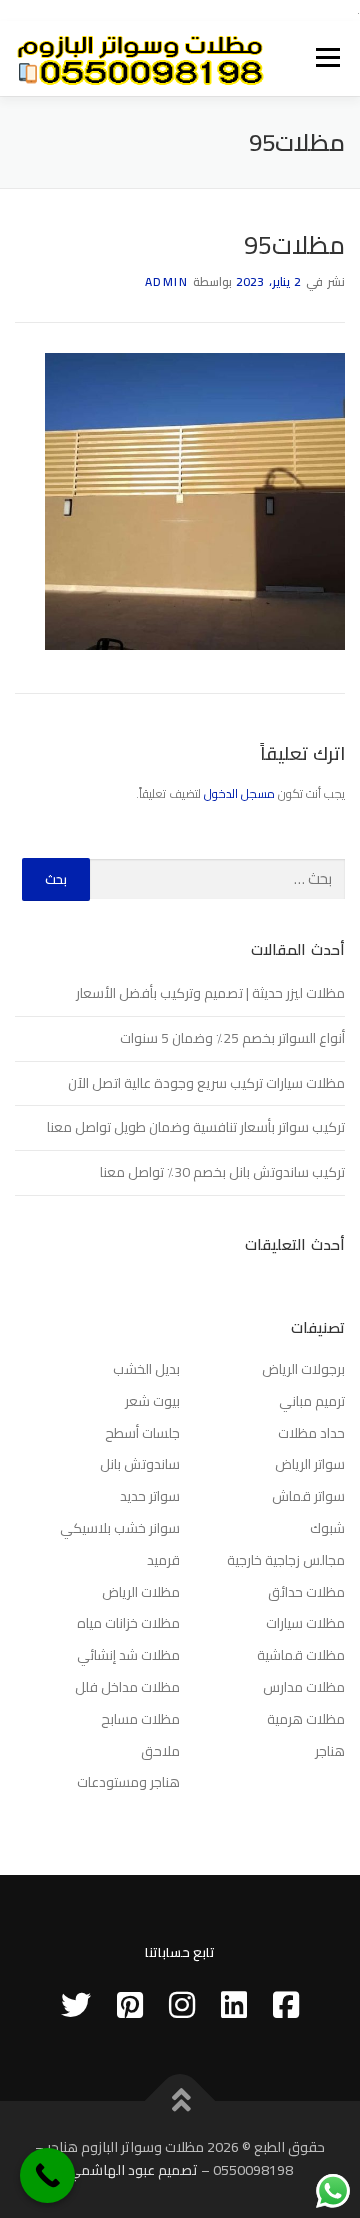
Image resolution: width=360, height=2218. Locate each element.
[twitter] (76, 2005)
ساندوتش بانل (140, 1464)
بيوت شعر (152, 1401)
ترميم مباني (312, 1401)
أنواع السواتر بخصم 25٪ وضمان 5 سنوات (232, 1038)
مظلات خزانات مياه (128, 1623)
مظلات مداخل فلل (127, 1687)
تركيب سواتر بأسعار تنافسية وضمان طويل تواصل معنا (196, 1127)
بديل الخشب (146, 1369)
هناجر (330, 1751)
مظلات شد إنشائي (128, 1655)
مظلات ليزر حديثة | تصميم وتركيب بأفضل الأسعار (210, 993)
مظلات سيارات (305, 1623)
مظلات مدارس (304, 1687)
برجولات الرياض (303, 1369)
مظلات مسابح (140, 1719)
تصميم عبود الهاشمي (133, 2170)
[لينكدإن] (234, 2005)
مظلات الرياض (141, 1592)
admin (167, 281)
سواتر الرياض (310, 1464)
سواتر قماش (308, 1496)
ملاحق (160, 1751)
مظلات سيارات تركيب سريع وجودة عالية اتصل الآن (206, 1083)
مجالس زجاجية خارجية (286, 1560)
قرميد (163, 1560)
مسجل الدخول (239, 793)
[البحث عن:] (218, 879)
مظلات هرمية (306, 1719)
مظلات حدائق (306, 1592)
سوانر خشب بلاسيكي (120, 1528)
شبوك (327, 1528)
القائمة (328, 58)
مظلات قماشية (301, 1655)
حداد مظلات (311, 1433)
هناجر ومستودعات (128, 1782)
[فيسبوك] (286, 2005)
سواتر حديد (150, 1496)
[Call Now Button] (47, 2175)
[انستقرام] (182, 2005)
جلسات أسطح (142, 1433)
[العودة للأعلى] (180, 2100)
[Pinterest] (130, 2005)
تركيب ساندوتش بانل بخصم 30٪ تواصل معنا (222, 1172)
